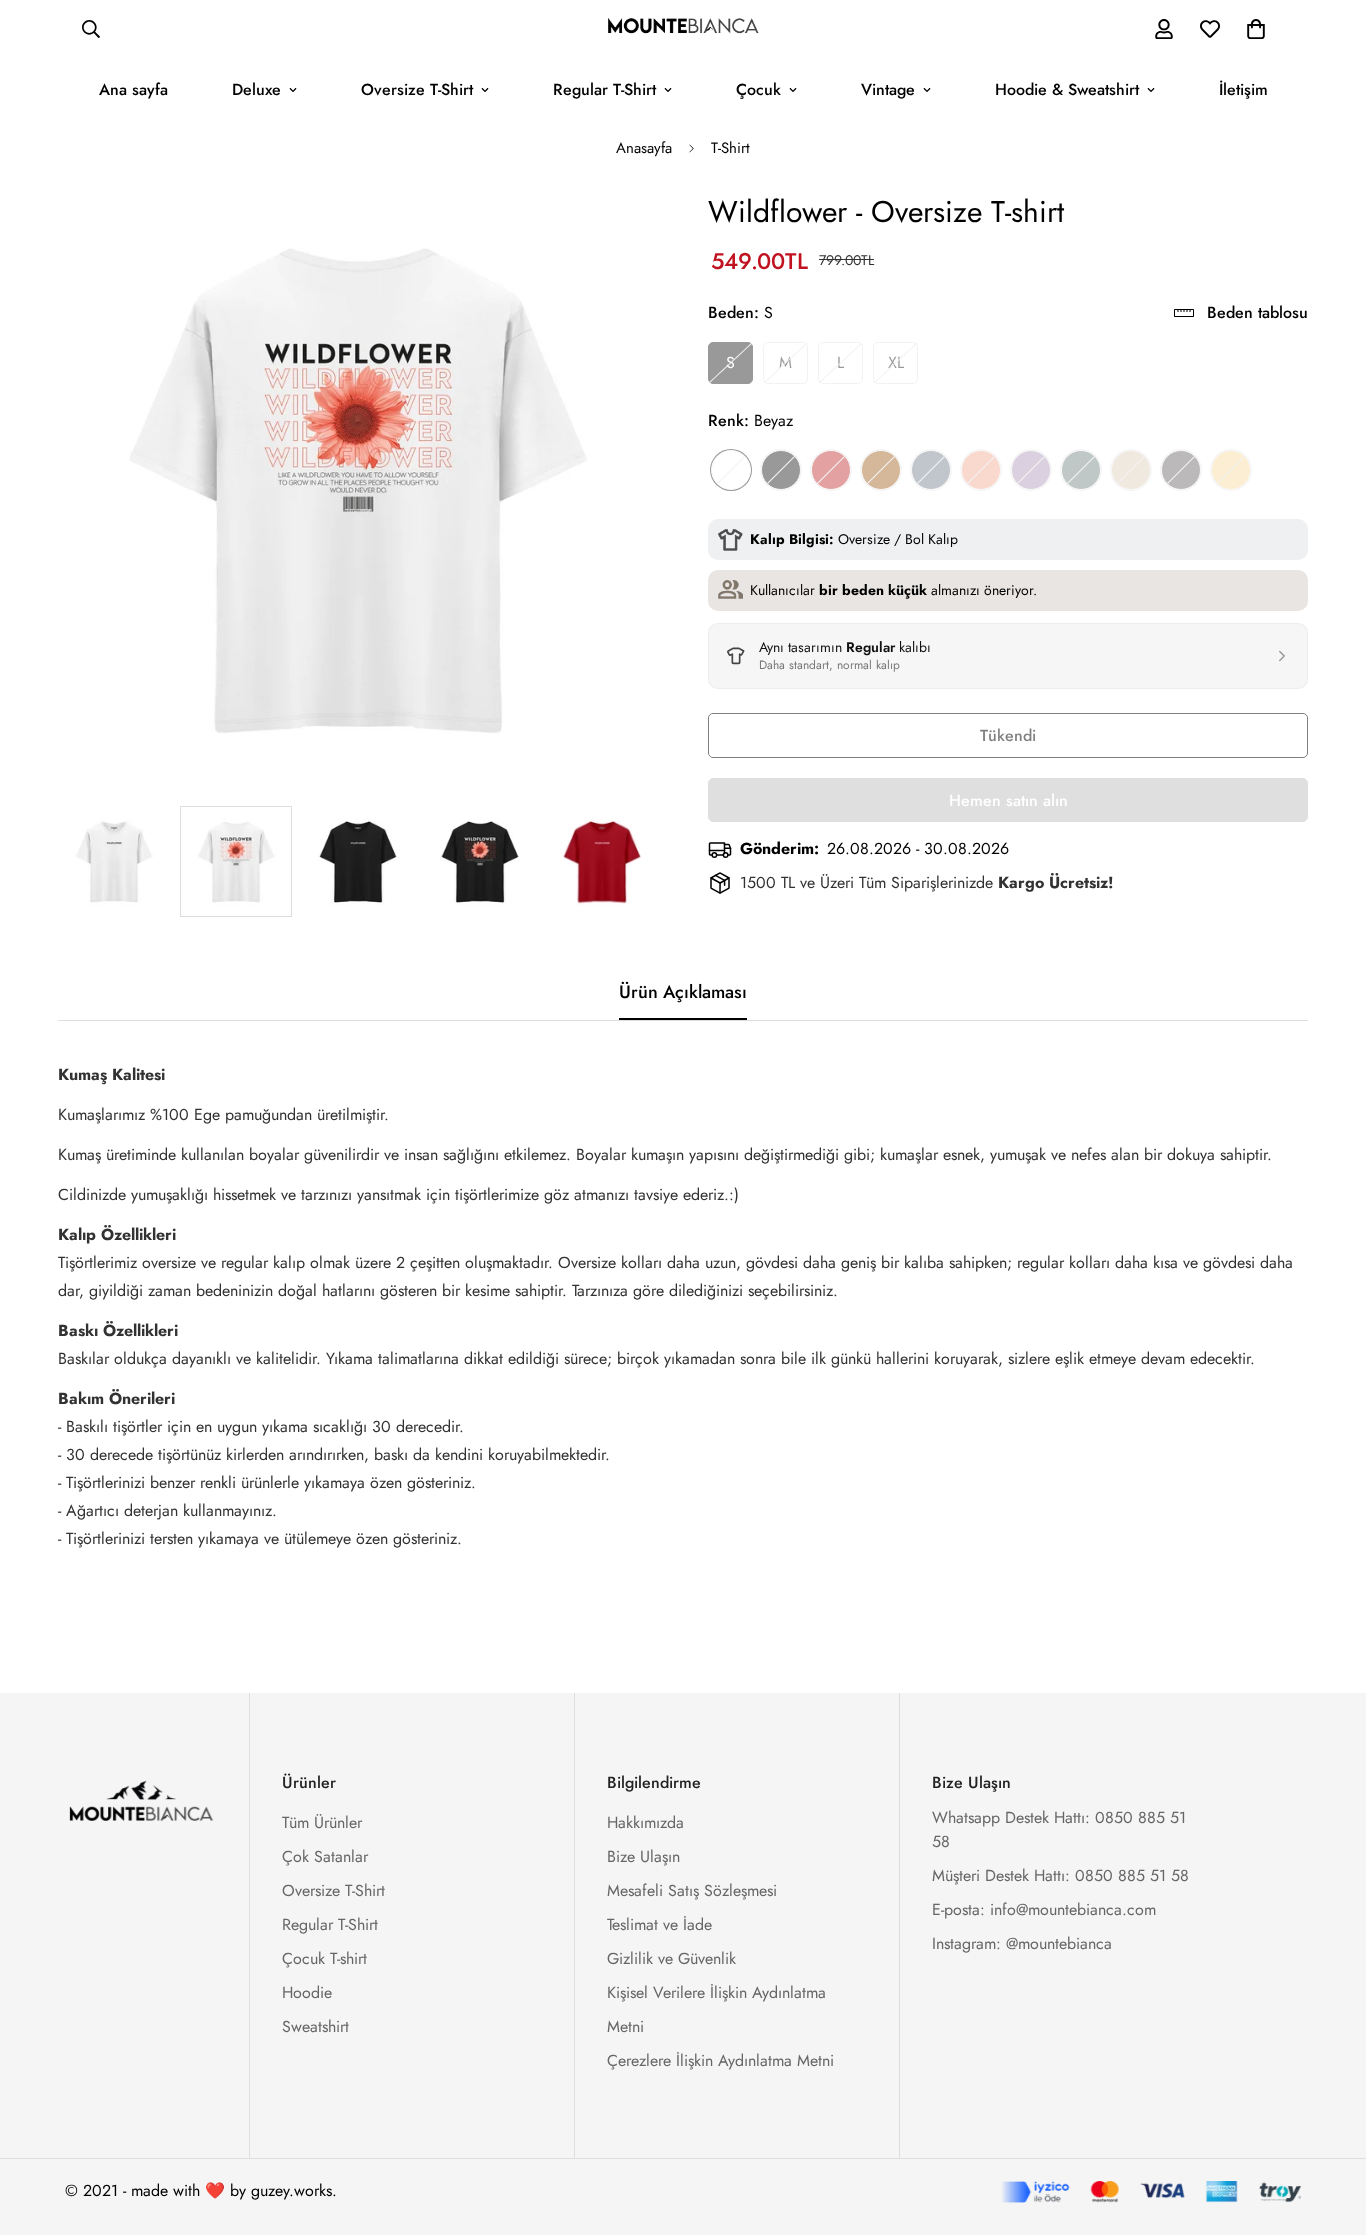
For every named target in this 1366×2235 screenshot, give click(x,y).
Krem (1131, 470)
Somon (981, 470)
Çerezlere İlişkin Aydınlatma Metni (720, 2060)
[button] (1256, 29)
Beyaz (731, 470)
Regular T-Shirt (604, 89)
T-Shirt (730, 148)
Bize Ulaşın (643, 1856)
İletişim (1243, 89)
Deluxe (256, 89)
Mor (1031, 470)
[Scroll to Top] (1327, 2126)
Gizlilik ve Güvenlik (671, 1958)
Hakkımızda (645, 1822)
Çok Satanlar (325, 1856)
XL (896, 362)
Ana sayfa (133, 89)
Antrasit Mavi (931, 470)
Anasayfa (644, 148)
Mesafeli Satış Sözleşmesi (692, 1890)
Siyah (781, 470)
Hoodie (307, 1992)
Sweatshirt (315, 2026)
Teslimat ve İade (659, 1924)
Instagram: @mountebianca (1022, 1943)
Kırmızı (831, 470)
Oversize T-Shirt (417, 89)
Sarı (1231, 470)
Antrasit (1181, 470)
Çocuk (758, 89)
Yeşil (1081, 470)
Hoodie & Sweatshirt (1067, 89)
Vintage (888, 89)
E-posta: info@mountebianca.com (1044, 1909)
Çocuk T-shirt (324, 1958)
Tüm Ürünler (322, 1822)
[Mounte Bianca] (683, 29)
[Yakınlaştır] (615, 233)
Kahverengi (881, 470)
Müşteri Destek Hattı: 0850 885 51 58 (1060, 1875)
